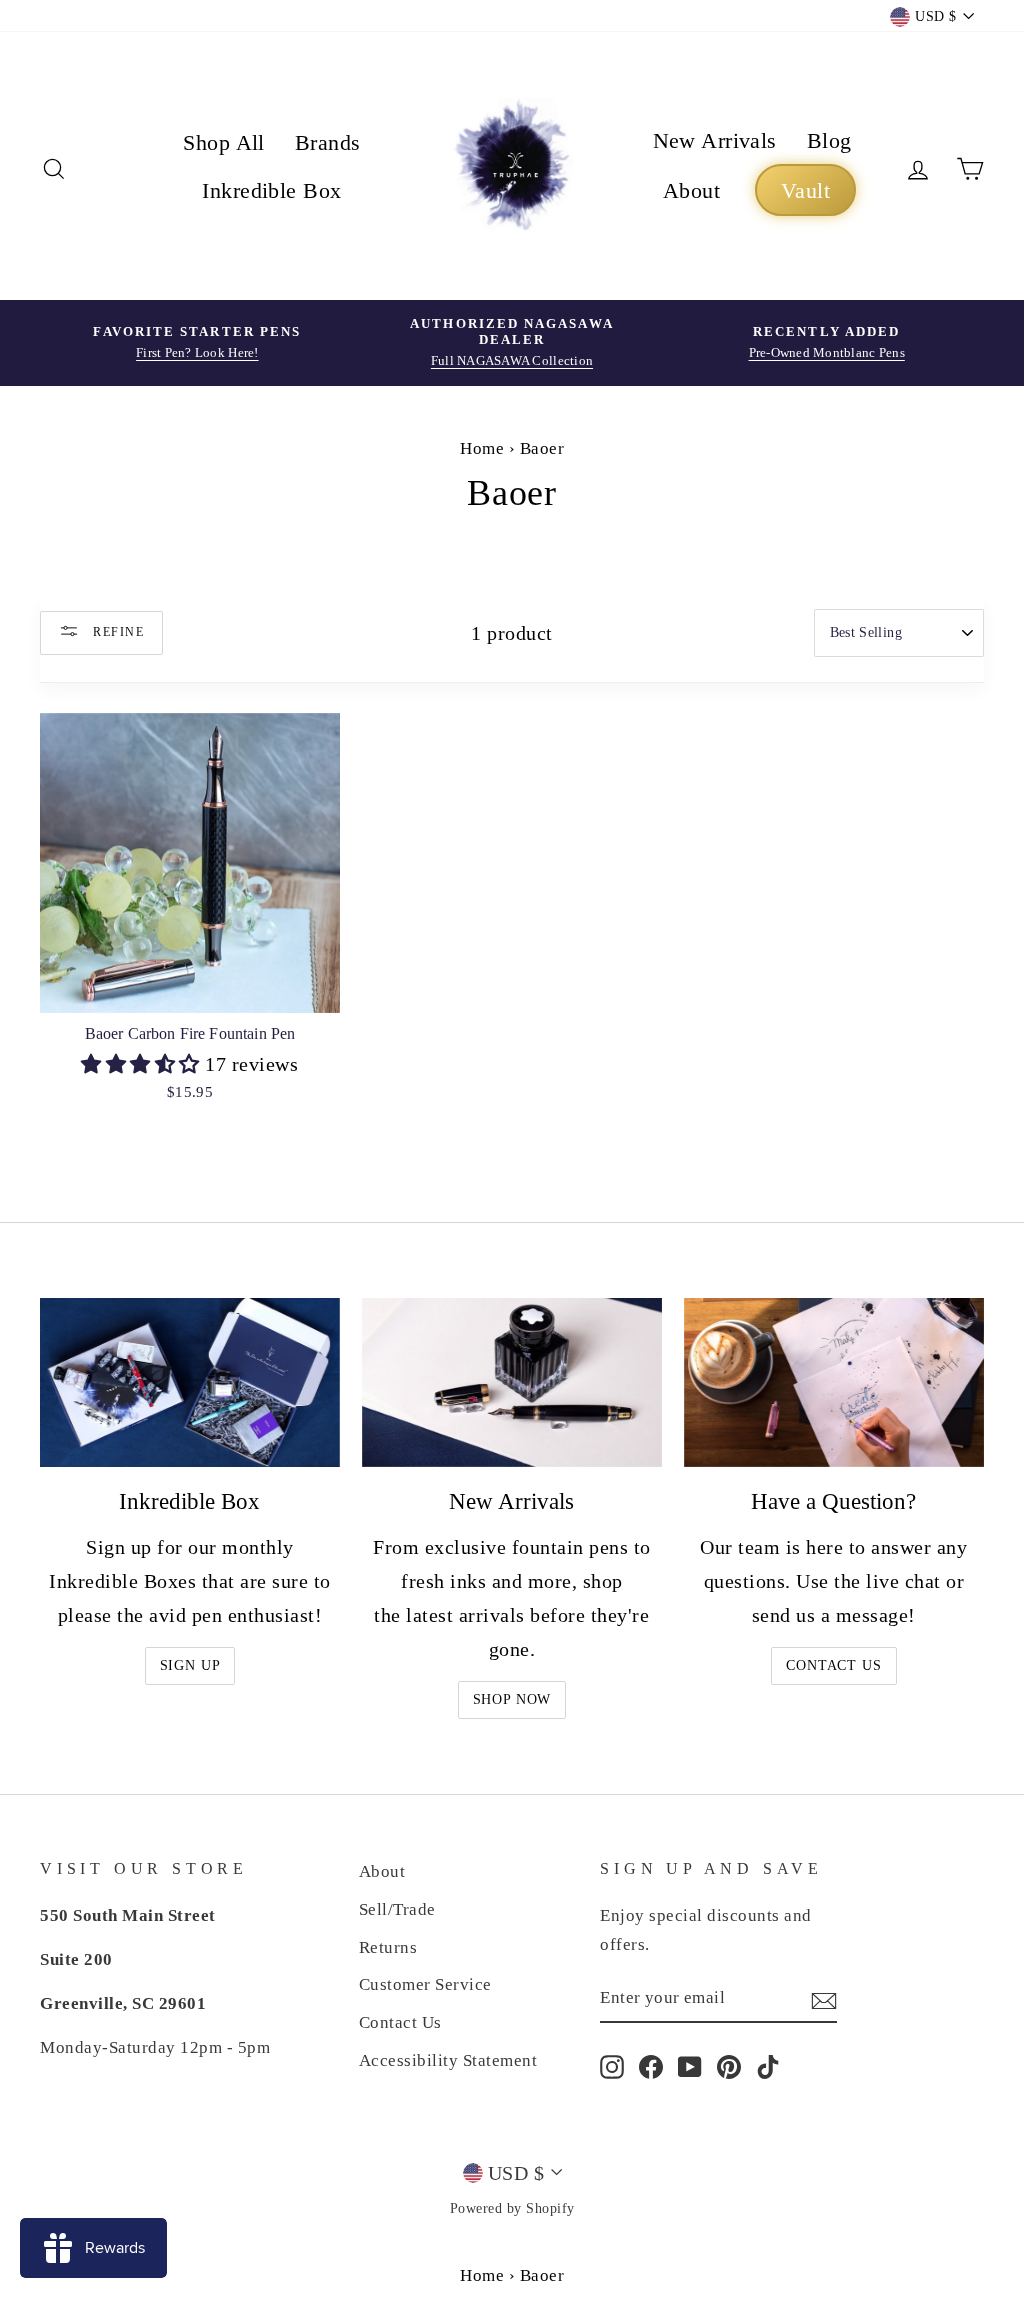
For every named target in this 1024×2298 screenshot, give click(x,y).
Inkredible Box (271, 190)
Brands (328, 142)
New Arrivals (715, 140)
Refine (116, 631)
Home (482, 448)
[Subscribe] (824, 1999)
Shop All (224, 142)
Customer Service (425, 1984)
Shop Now (512, 1699)
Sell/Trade (397, 1909)
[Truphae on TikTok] (768, 2066)
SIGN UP (190, 1665)
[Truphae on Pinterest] (729, 2066)
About (691, 190)
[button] (143, 1064)
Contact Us (833, 1665)
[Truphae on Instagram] (612, 2066)
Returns (388, 1947)
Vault (805, 190)
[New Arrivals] (512, 1382)
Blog (829, 140)
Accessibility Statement (448, 2060)
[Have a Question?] (834, 1382)
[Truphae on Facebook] (651, 2066)
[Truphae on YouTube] (690, 2066)
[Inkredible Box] (190, 1382)
